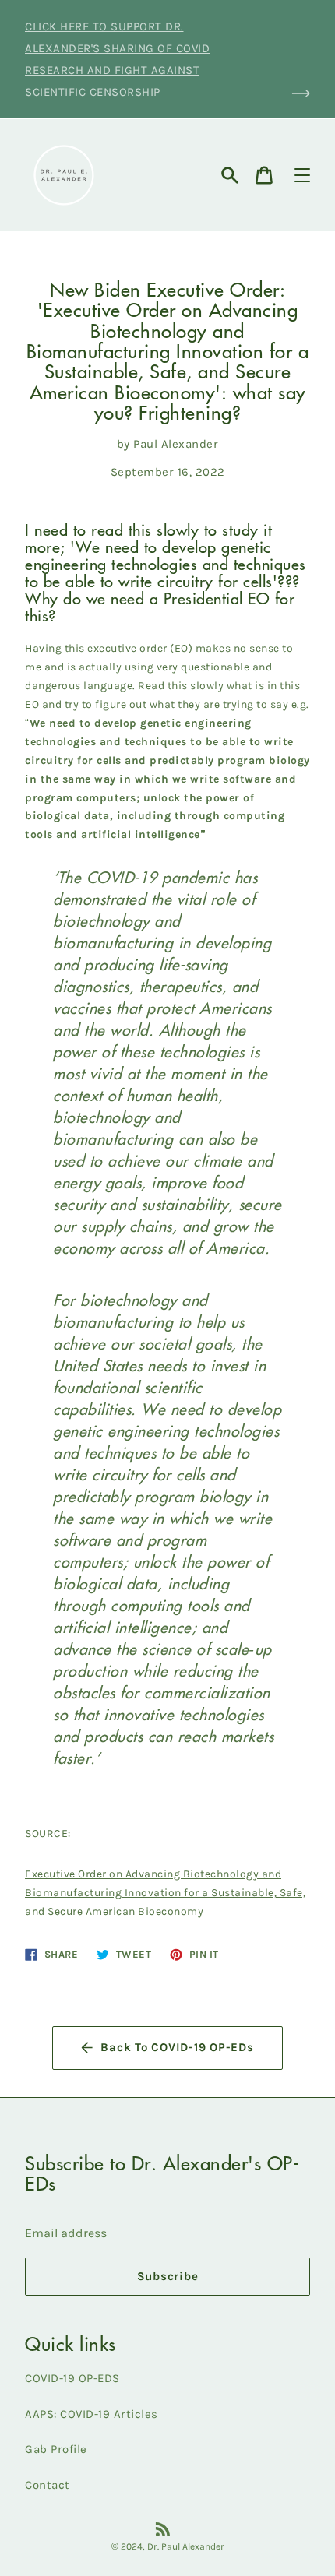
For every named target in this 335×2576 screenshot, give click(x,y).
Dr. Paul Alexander (186, 2546)
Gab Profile (56, 2449)
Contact (48, 2485)
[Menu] (302, 175)
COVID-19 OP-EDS (72, 2378)
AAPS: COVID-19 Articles (92, 2414)
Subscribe (168, 2276)
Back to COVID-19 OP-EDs (177, 2047)
